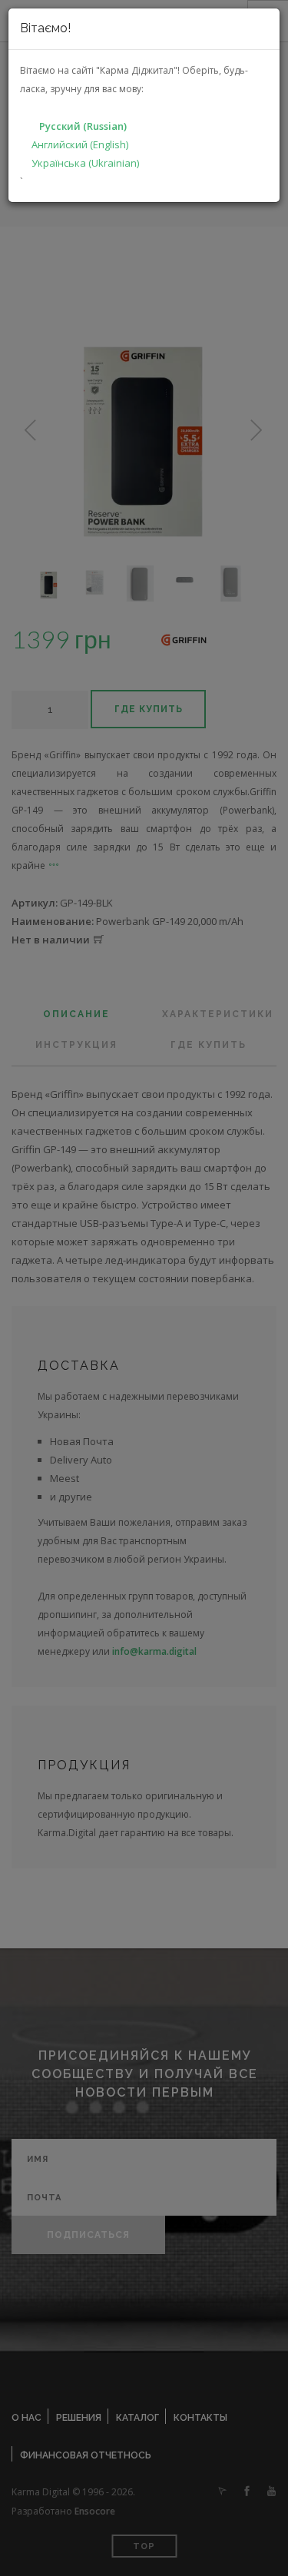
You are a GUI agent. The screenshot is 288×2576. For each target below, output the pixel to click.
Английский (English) (80, 144)
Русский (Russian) (83, 126)
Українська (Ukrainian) (85, 163)
